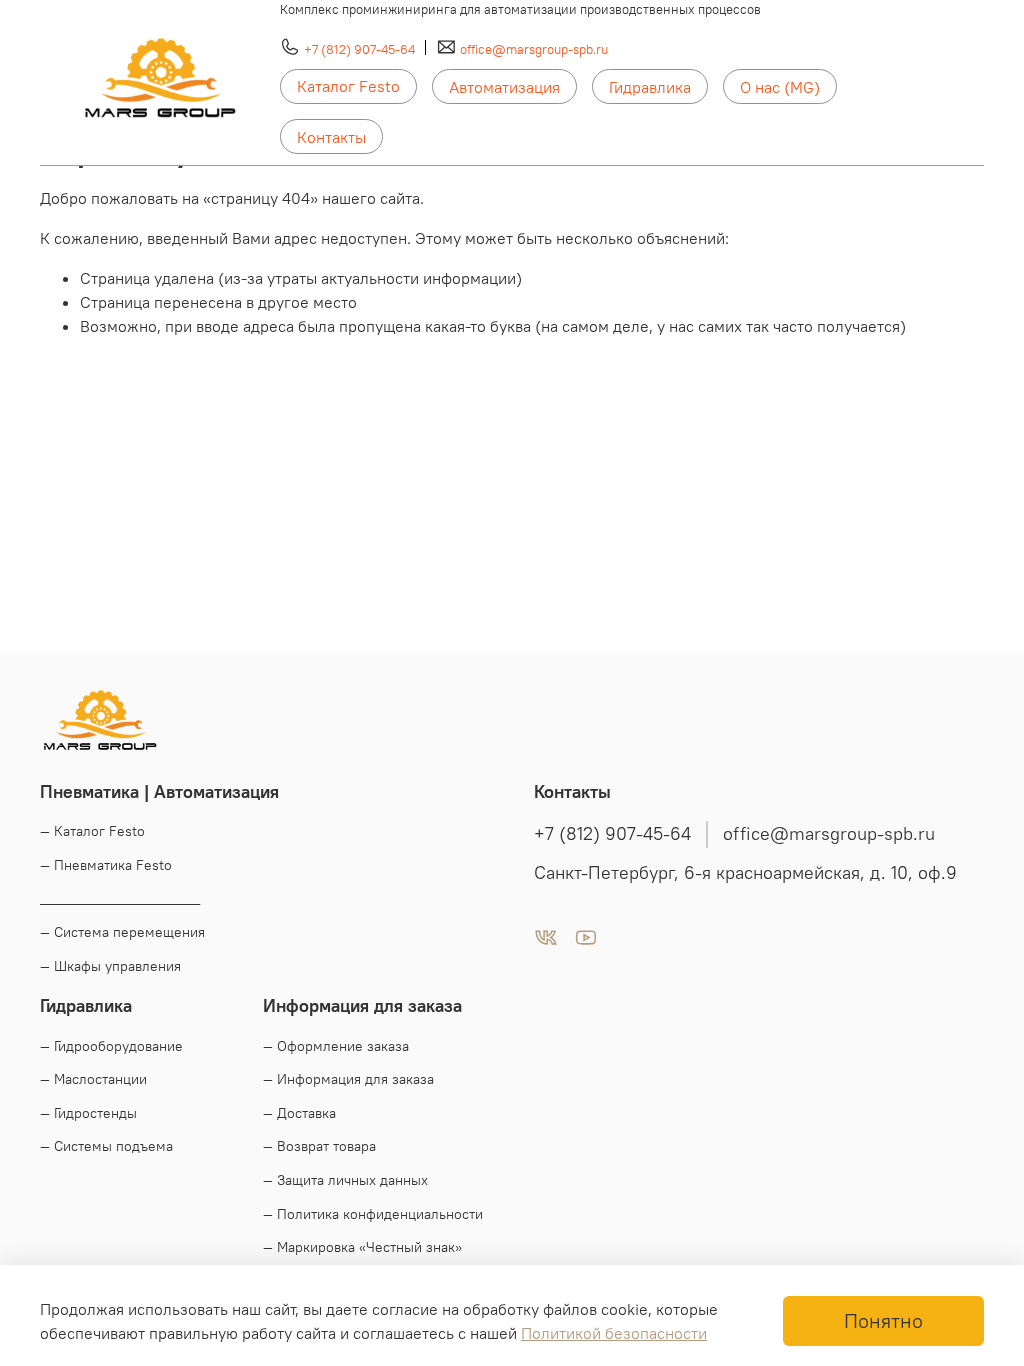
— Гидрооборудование (111, 1046)
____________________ (120, 898)
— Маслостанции (93, 1079)
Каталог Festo (348, 86)
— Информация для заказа (348, 1079)
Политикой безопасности (614, 1333)
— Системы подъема (106, 1146)
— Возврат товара (319, 1146)
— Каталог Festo (92, 831)
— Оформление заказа (336, 1046)
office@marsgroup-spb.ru (534, 49)
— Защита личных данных (345, 1180)
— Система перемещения (122, 932)
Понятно (883, 1320)
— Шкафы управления (110, 966)
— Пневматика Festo (106, 865)
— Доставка (299, 1113)
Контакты (331, 137)
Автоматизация (504, 87)
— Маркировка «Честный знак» (362, 1247)
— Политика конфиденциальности (373, 1214)
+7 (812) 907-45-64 (359, 49)
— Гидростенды (88, 1113)
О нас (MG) (780, 87)
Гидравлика (650, 87)
